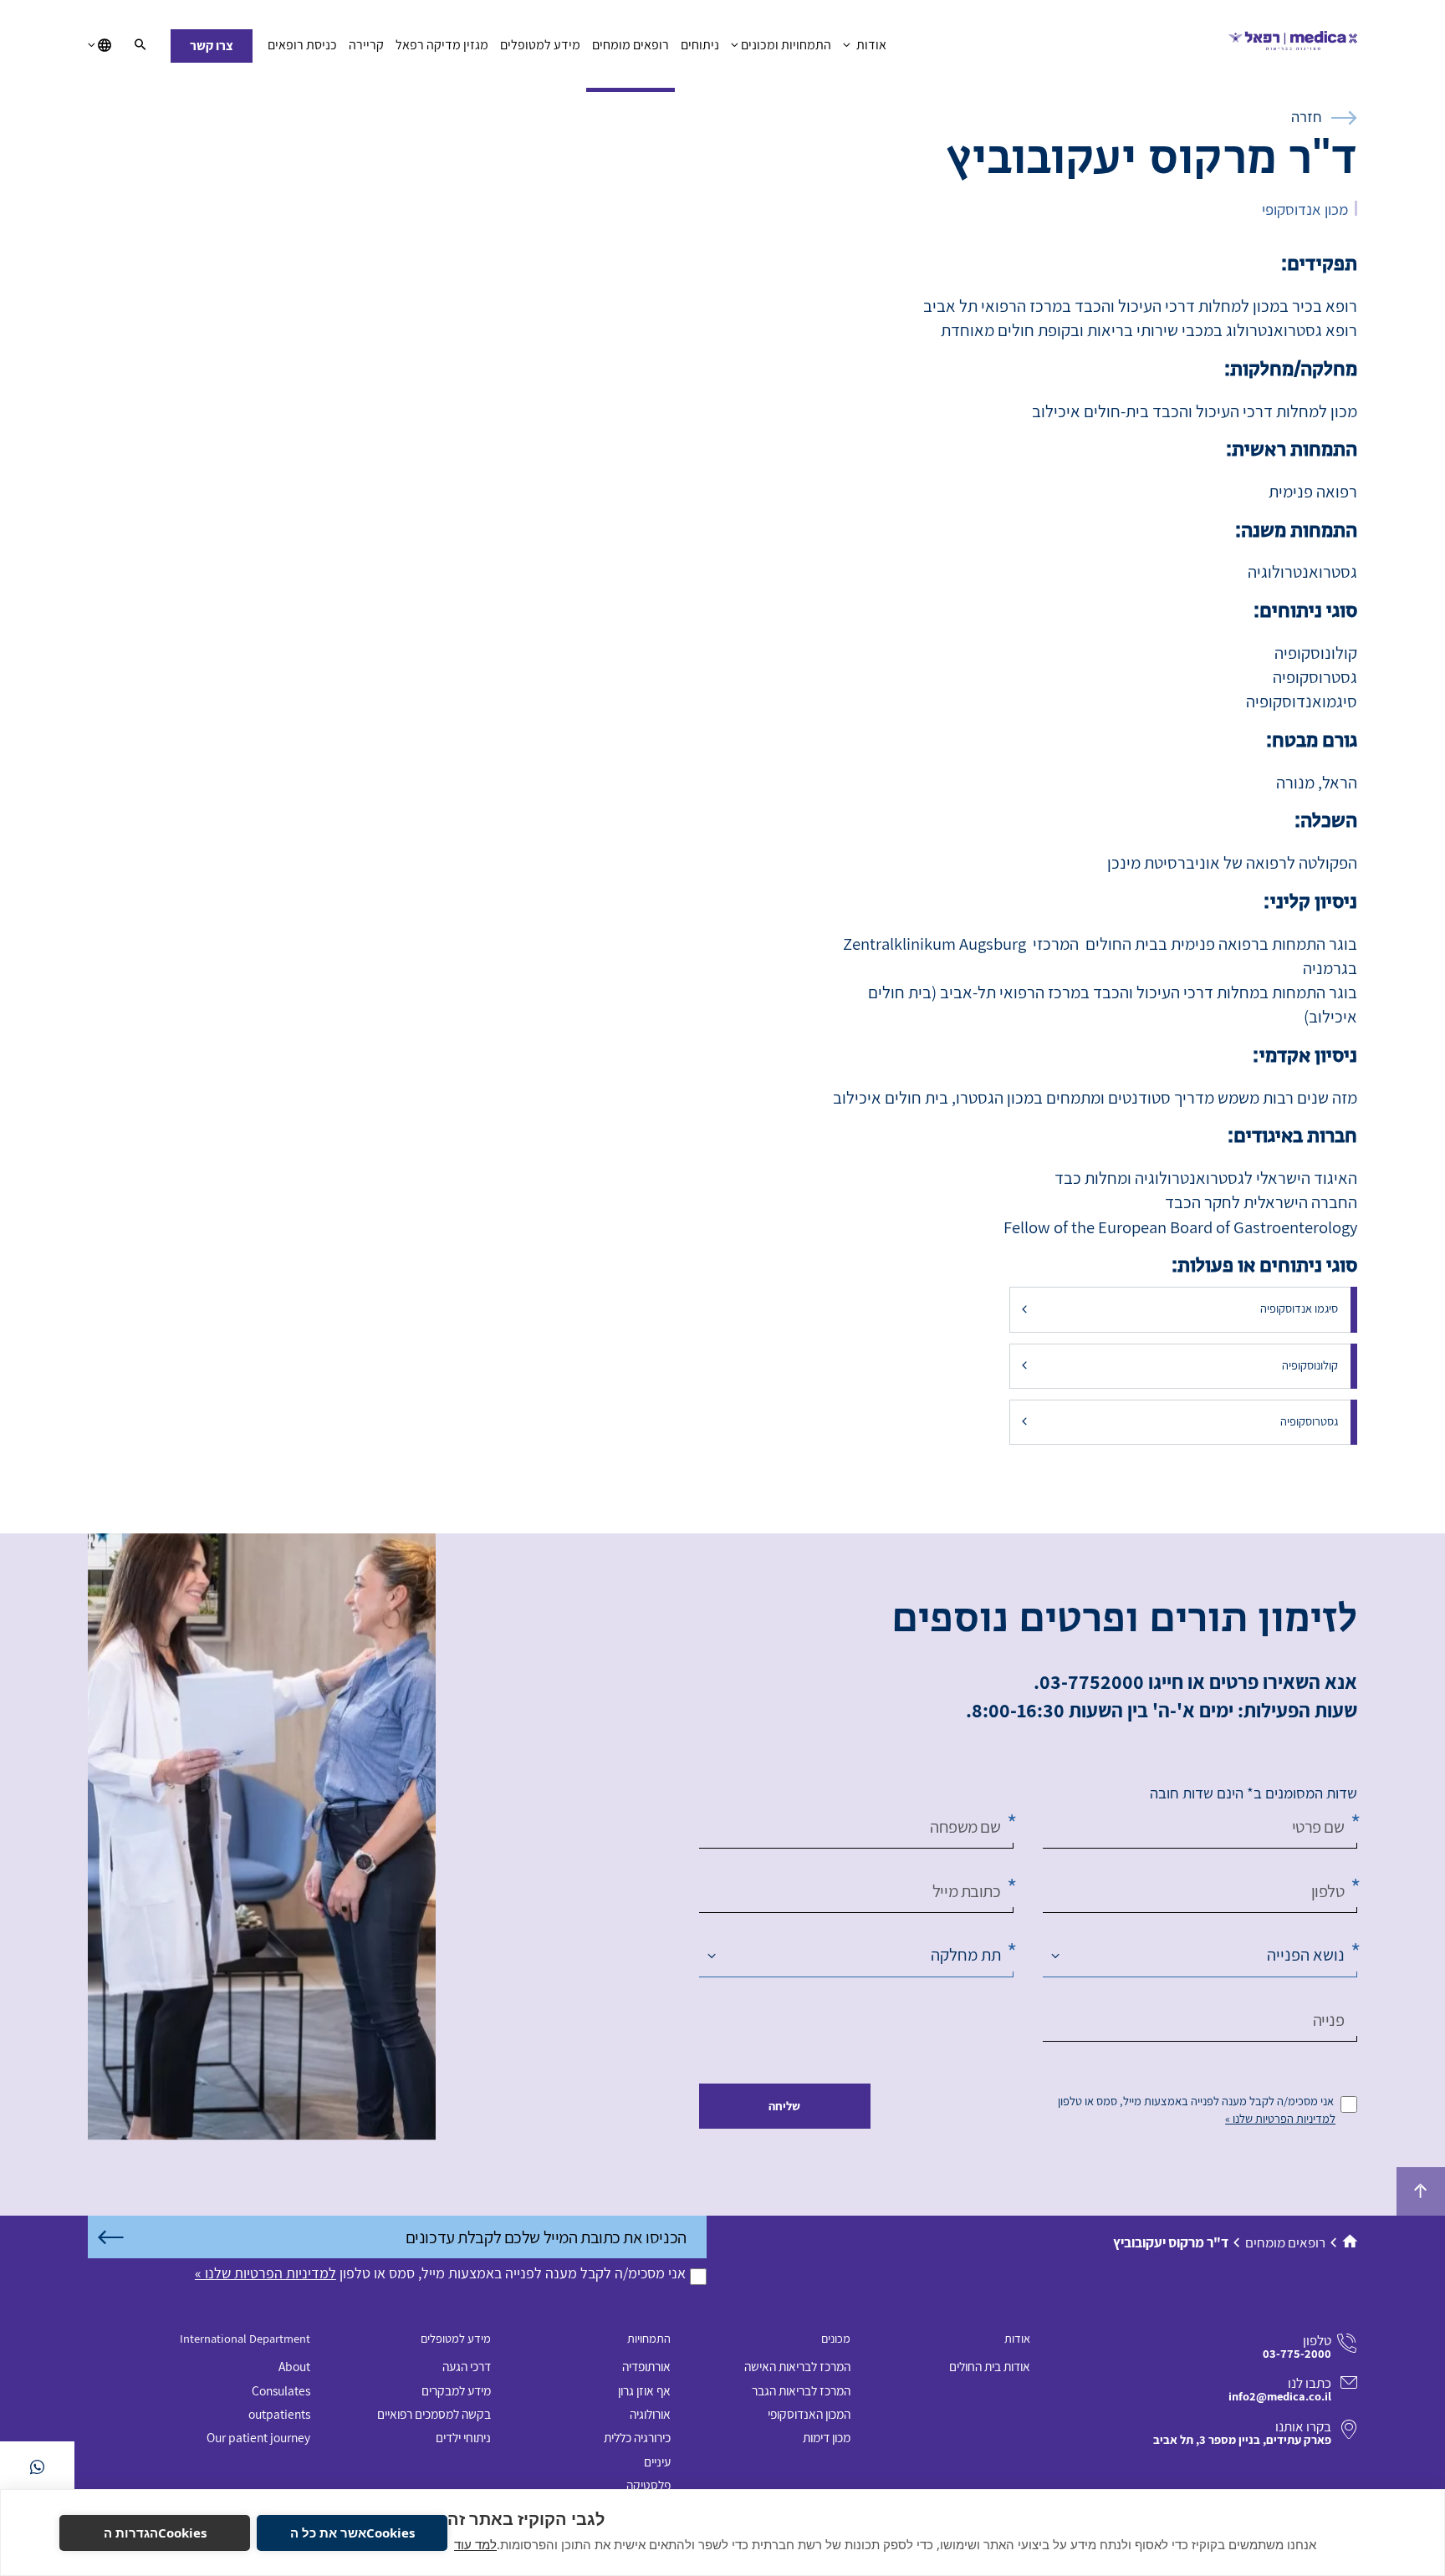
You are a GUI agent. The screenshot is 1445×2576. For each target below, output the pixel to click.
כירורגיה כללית (637, 2437)
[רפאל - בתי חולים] (1293, 46)
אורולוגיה (650, 2414)
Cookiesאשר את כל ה (352, 2533)
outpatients (279, 2414)
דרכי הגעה (467, 2366)
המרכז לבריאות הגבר (801, 2390)
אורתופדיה (646, 2366)
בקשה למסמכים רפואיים (434, 2414)
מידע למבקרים (456, 2390)
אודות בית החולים (990, 2366)
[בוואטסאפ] (37, 2467)
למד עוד (475, 2544)
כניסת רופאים (302, 45)
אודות (870, 45)
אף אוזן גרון (644, 2390)
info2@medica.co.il (1280, 2396)
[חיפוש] (140, 46)
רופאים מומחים (631, 45)
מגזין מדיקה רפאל (442, 45)
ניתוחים (700, 45)
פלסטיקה (648, 2485)
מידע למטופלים (540, 45)
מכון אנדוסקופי (1305, 209)
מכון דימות (827, 2437)
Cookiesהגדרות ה (155, 2533)
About (294, 2366)
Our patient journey (258, 2437)
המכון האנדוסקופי (809, 2414)
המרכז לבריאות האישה (797, 2366)
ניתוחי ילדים (463, 2437)
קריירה (366, 45)
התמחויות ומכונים (786, 45)
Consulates (281, 2390)
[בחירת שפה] (100, 46)
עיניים (657, 2461)
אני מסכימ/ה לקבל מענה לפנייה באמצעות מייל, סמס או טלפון (1196, 2101)
